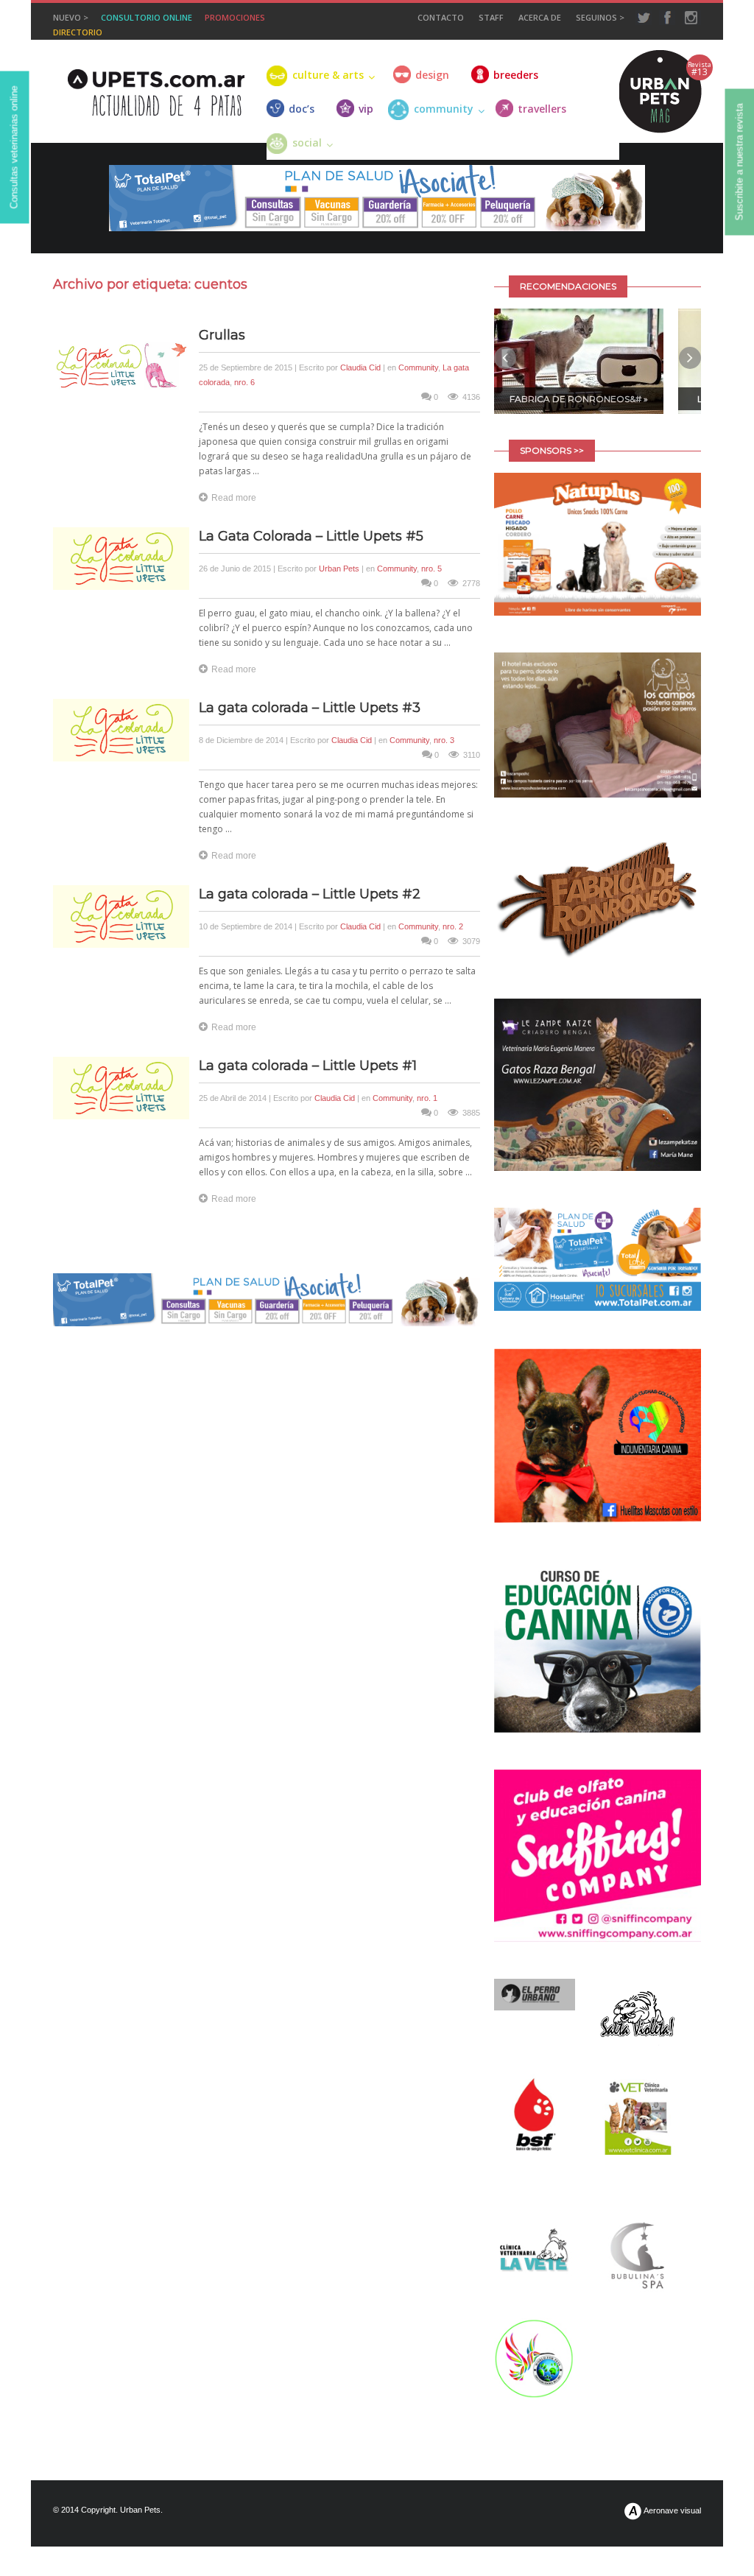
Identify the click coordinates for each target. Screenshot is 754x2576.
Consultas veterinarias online (14, 148)
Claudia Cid (360, 367)
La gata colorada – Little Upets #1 (308, 1066)
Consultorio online (147, 17)
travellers (542, 109)
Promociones (235, 17)
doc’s (302, 109)
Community (418, 367)
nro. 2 (453, 926)
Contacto (441, 17)
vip (366, 109)
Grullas (222, 335)
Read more (234, 498)
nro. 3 (444, 740)
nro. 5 (431, 569)
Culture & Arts (328, 75)
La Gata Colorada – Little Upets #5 (311, 536)
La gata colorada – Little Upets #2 (310, 894)
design (432, 75)
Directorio (78, 32)
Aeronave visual (672, 2510)
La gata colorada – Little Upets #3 (310, 708)
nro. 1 (427, 1098)
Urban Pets (339, 569)
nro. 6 (244, 382)
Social (307, 142)
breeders (516, 75)
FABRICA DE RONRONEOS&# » (579, 399)
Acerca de (540, 17)
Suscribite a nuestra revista (740, 162)
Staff (491, 17)
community (444, 109)
